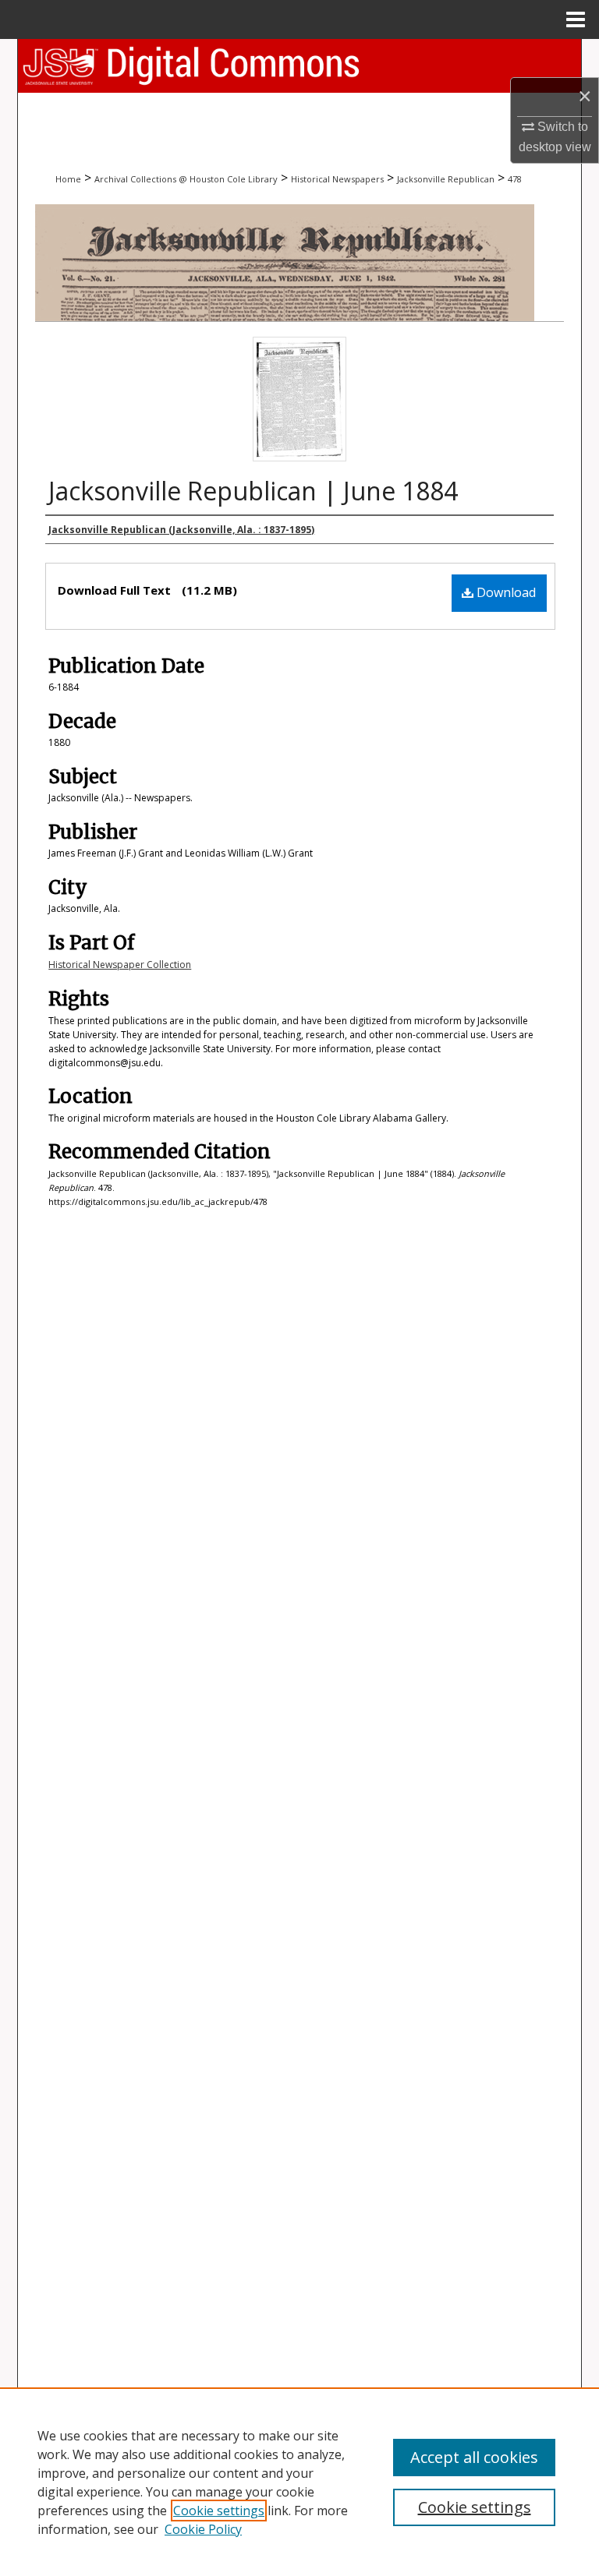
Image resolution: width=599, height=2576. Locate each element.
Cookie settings (219, 2511)
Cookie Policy (203, 2529)
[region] (299, 2482)
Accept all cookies (474, 2457)
